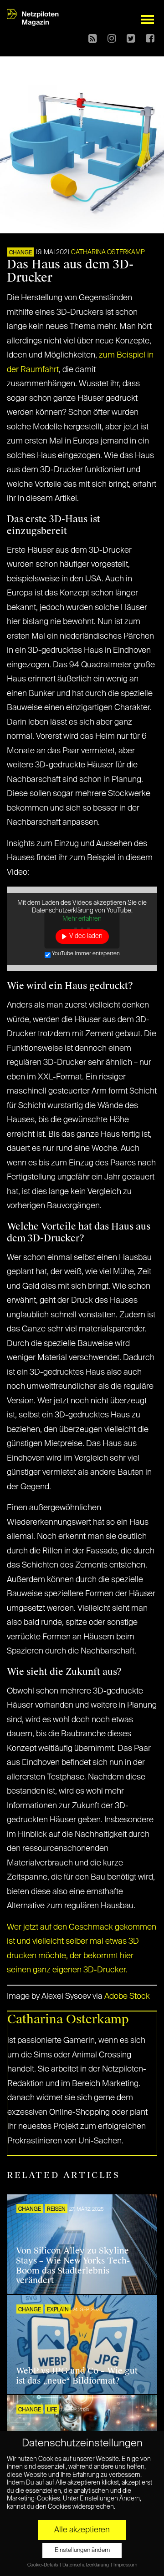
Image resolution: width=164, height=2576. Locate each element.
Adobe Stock (127, 1996)
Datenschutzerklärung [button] (86, 2565)
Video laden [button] (86, 936)
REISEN (56, 2209)
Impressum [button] (125, 2565)
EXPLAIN (58, 2310)
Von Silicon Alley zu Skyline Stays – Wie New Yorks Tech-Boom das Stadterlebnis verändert (73, 2266)
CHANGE (20, 253)
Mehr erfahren (82, 919)
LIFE (52, 2410)
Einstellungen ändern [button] (82, 2550)
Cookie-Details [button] (43, 2565)
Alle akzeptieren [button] (82, 2530)
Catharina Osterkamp (108, 252)
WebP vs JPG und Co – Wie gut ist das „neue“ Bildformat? (77, 2376)
